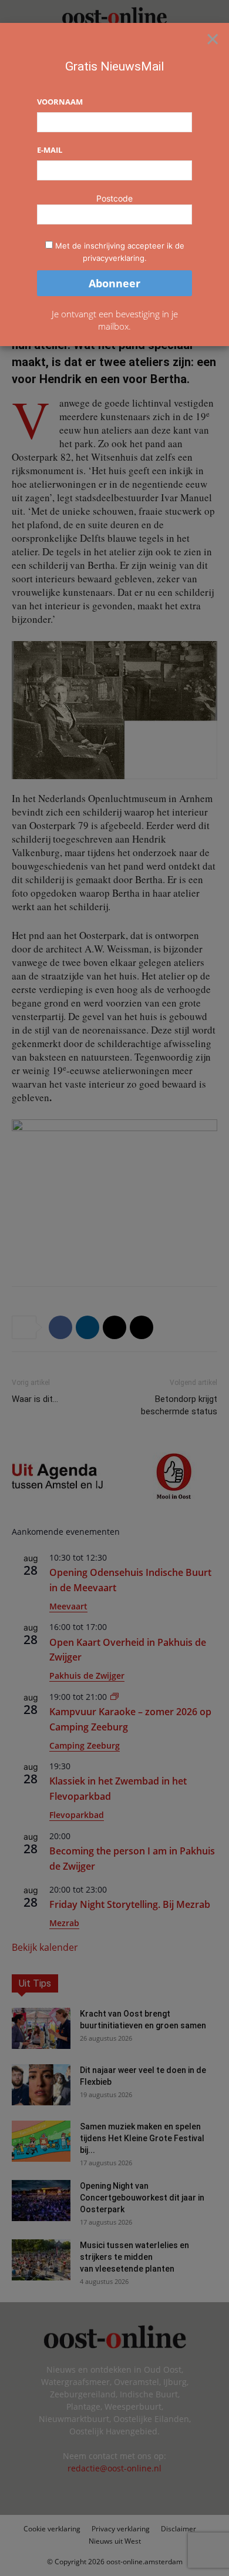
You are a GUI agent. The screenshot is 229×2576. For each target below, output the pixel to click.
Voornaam (60, 102)
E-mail (50, 150)
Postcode (114, 198)
